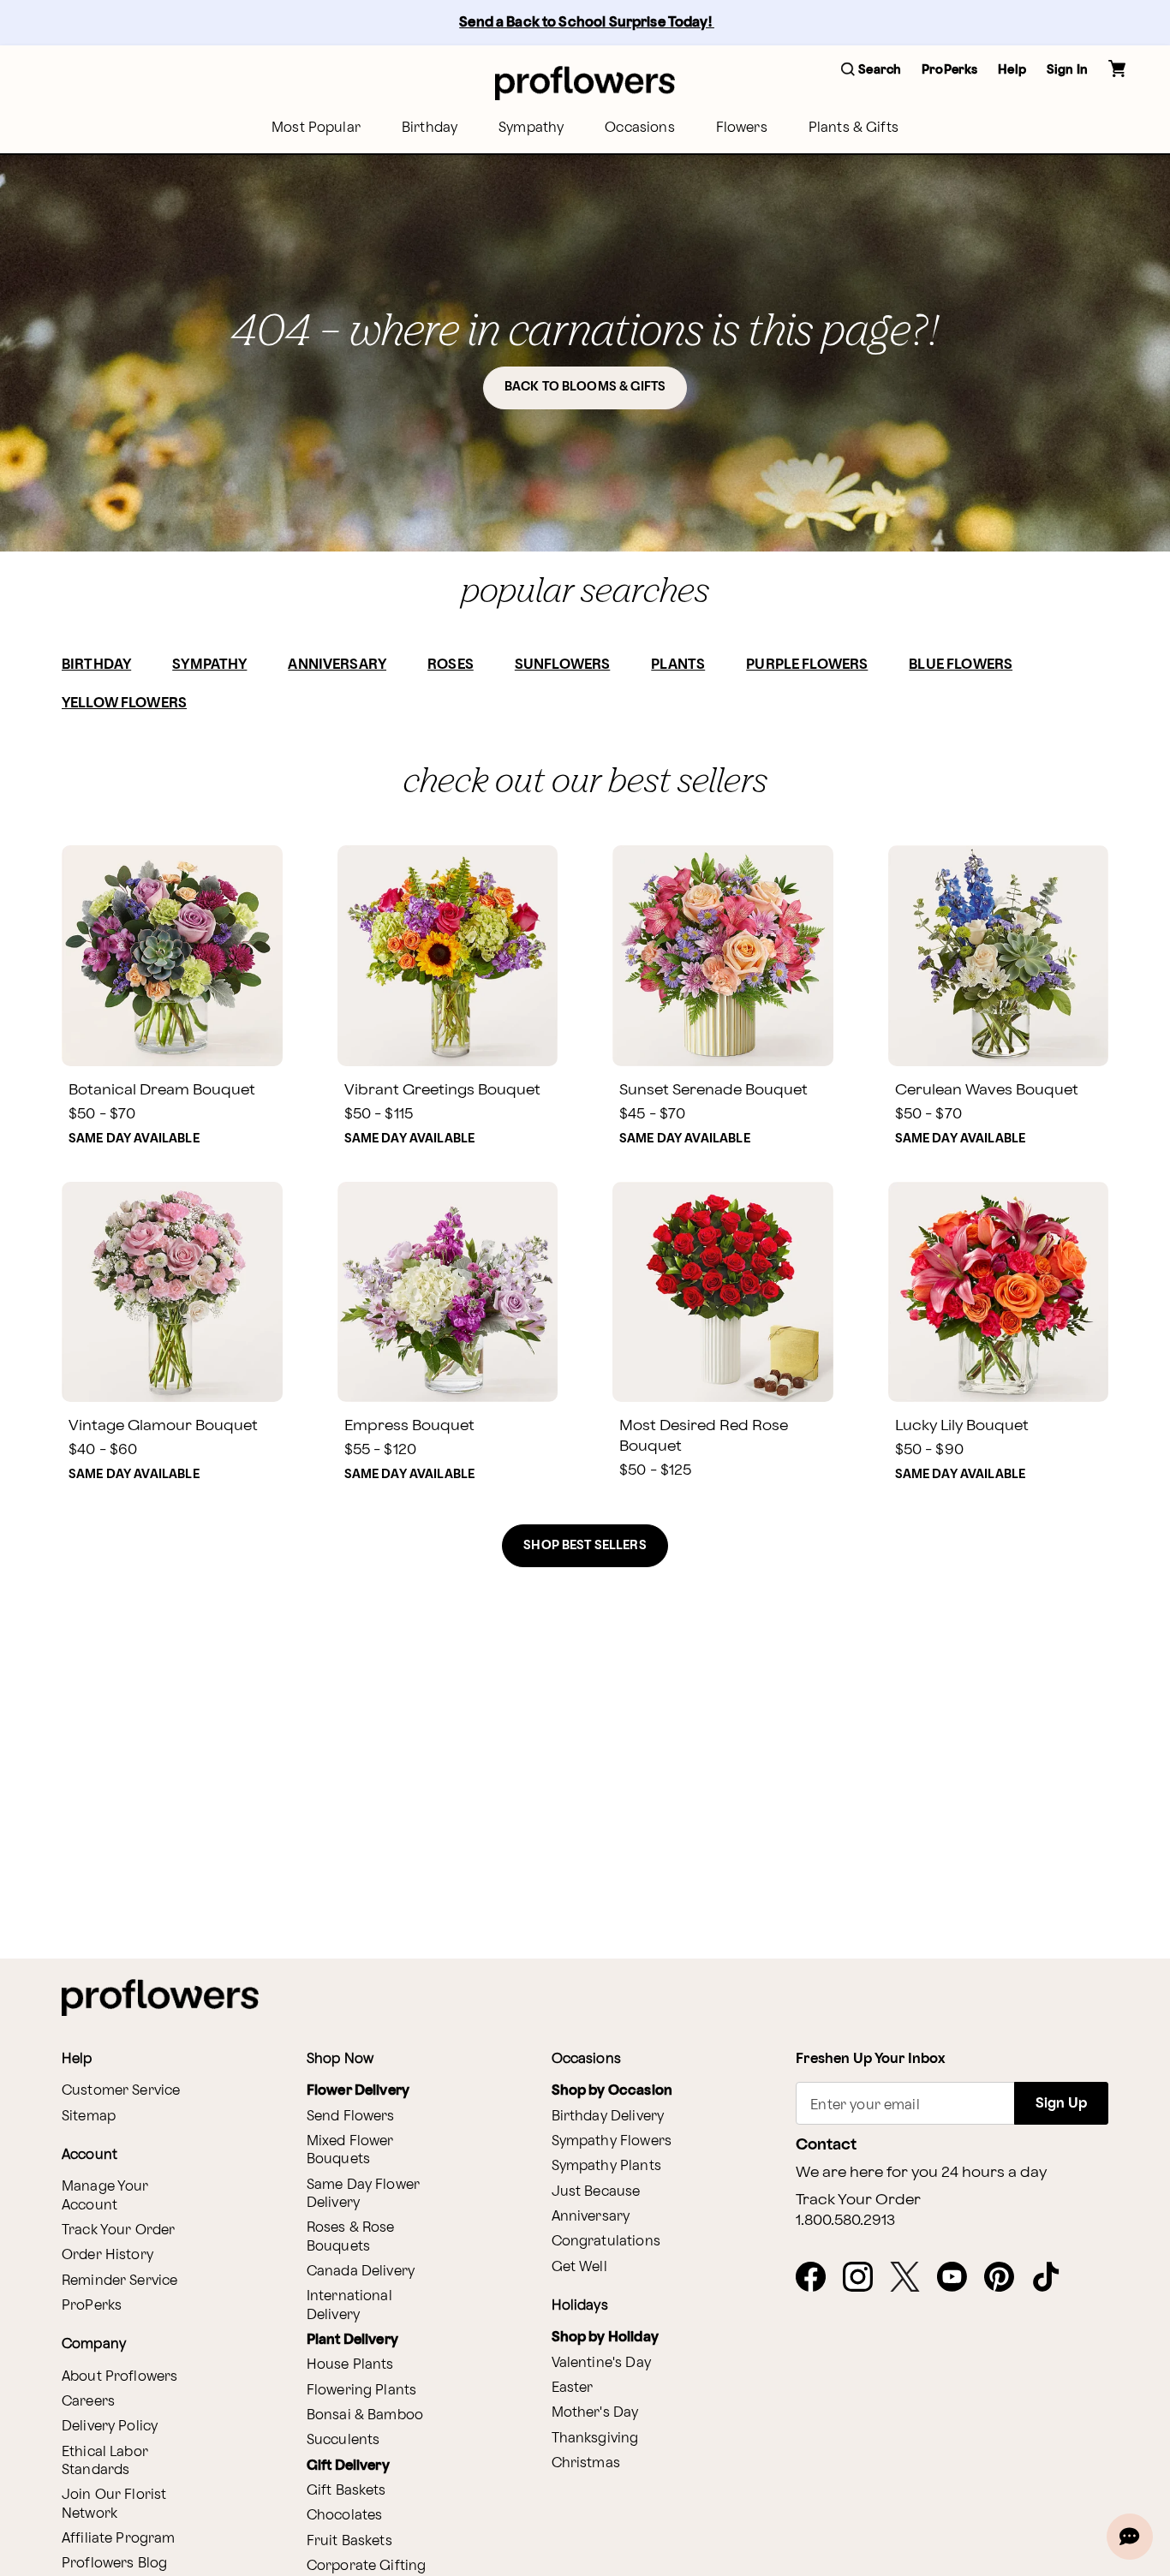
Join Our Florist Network (114, 2504)
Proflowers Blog (114, 2564)
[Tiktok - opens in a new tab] (1053, 2278)
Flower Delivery (358, 2091)
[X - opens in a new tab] (912, 2278)
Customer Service (121, 2091)
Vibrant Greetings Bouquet (442, 1090)
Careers (88, 2402)
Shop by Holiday (605, 2337)
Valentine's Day (601, 2363)
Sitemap (89, 2117)
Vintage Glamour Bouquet (163, 1425)
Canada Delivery (361, 2272)
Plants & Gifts (854, 128)
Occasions (639, 128)
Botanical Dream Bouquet (162, 1090)
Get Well (579, 2267)
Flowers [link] (742, 128)
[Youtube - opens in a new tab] (959, 2278)
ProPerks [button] (949, 70)
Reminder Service (119, 2281)
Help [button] (1012, 70)
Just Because (596, 2192)
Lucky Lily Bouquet (962, 1425)
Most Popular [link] (316, 128)
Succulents (343, 2440)
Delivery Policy (110, 2427)
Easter (573, 2388)
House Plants (350, 2365)
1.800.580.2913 (845, 2221)
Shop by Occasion (612, 2091)
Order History (107, 2255)
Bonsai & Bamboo (365, 2415)
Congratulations (606, 2242)
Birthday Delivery (608, 2117)
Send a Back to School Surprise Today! (587, 23)
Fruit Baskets (349, 2541)
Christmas (586, 2463)
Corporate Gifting (367, 2566)
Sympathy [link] (531, 128)
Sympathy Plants (606, 2166)
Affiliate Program (119, 2539)
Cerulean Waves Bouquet (987, 1090)
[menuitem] (316, 128)
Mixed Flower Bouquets (350, 2150)
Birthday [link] (430, 128)
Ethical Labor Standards (105, 2461)
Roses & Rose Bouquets (351, 2237)
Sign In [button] (1067, 70)
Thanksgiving (595, 2439)
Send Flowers (351, 2117)
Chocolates (345, 2516)
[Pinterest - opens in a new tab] (1006, 2278)
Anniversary (591, 2217)
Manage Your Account (105, 2196)
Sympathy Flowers (612, 2141)
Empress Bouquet (409, 1425)
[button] (871, 71)
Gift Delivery (348, 2466)
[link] (172, 956)
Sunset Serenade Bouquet (713, 1090)
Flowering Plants (361, 2391)
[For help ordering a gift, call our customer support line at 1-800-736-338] (585, 83)
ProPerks (92, 2306)
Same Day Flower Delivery (363, 2194)
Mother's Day (595, 2413)
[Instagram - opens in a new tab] (865, 2278)
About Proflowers (119, 2377)
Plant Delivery (352, 2340)
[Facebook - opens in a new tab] (818, 2278)
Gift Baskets (346, 2491)
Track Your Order (118, 2230)
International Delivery (349, 2305)
